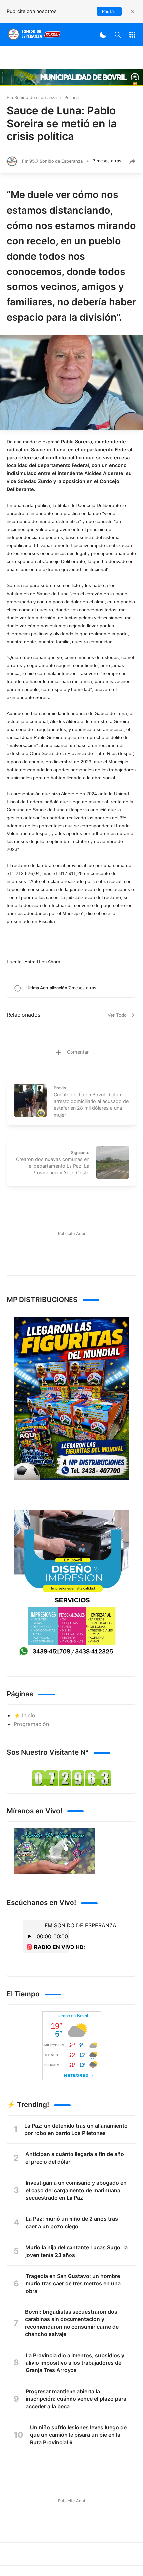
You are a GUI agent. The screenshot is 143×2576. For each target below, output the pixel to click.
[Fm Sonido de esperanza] (34, 34)
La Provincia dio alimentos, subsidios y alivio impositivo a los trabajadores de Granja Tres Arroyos (75, 2363)
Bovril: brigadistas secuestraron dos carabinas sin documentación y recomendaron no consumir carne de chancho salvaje (72, 2323)
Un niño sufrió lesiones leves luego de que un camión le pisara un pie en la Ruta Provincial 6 (78, 2435)
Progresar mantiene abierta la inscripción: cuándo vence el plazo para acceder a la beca (76, 2399)
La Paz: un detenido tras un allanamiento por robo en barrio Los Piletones (76, 2129)
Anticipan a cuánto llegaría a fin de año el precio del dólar (75, 2158)
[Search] (118, 34)
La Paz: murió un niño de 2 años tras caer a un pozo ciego (72, 2222)
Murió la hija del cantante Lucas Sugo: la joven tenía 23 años (76, 2251)
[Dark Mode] (103, 34)
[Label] (132, 34)
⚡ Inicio (24, 1715)
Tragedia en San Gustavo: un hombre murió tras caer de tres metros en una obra (73, 2283)
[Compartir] (132, 161)
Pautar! (109, 11)
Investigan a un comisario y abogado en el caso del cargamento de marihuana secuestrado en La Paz (76, 2190)
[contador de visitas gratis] (71, 1778)
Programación (31, 1724)
